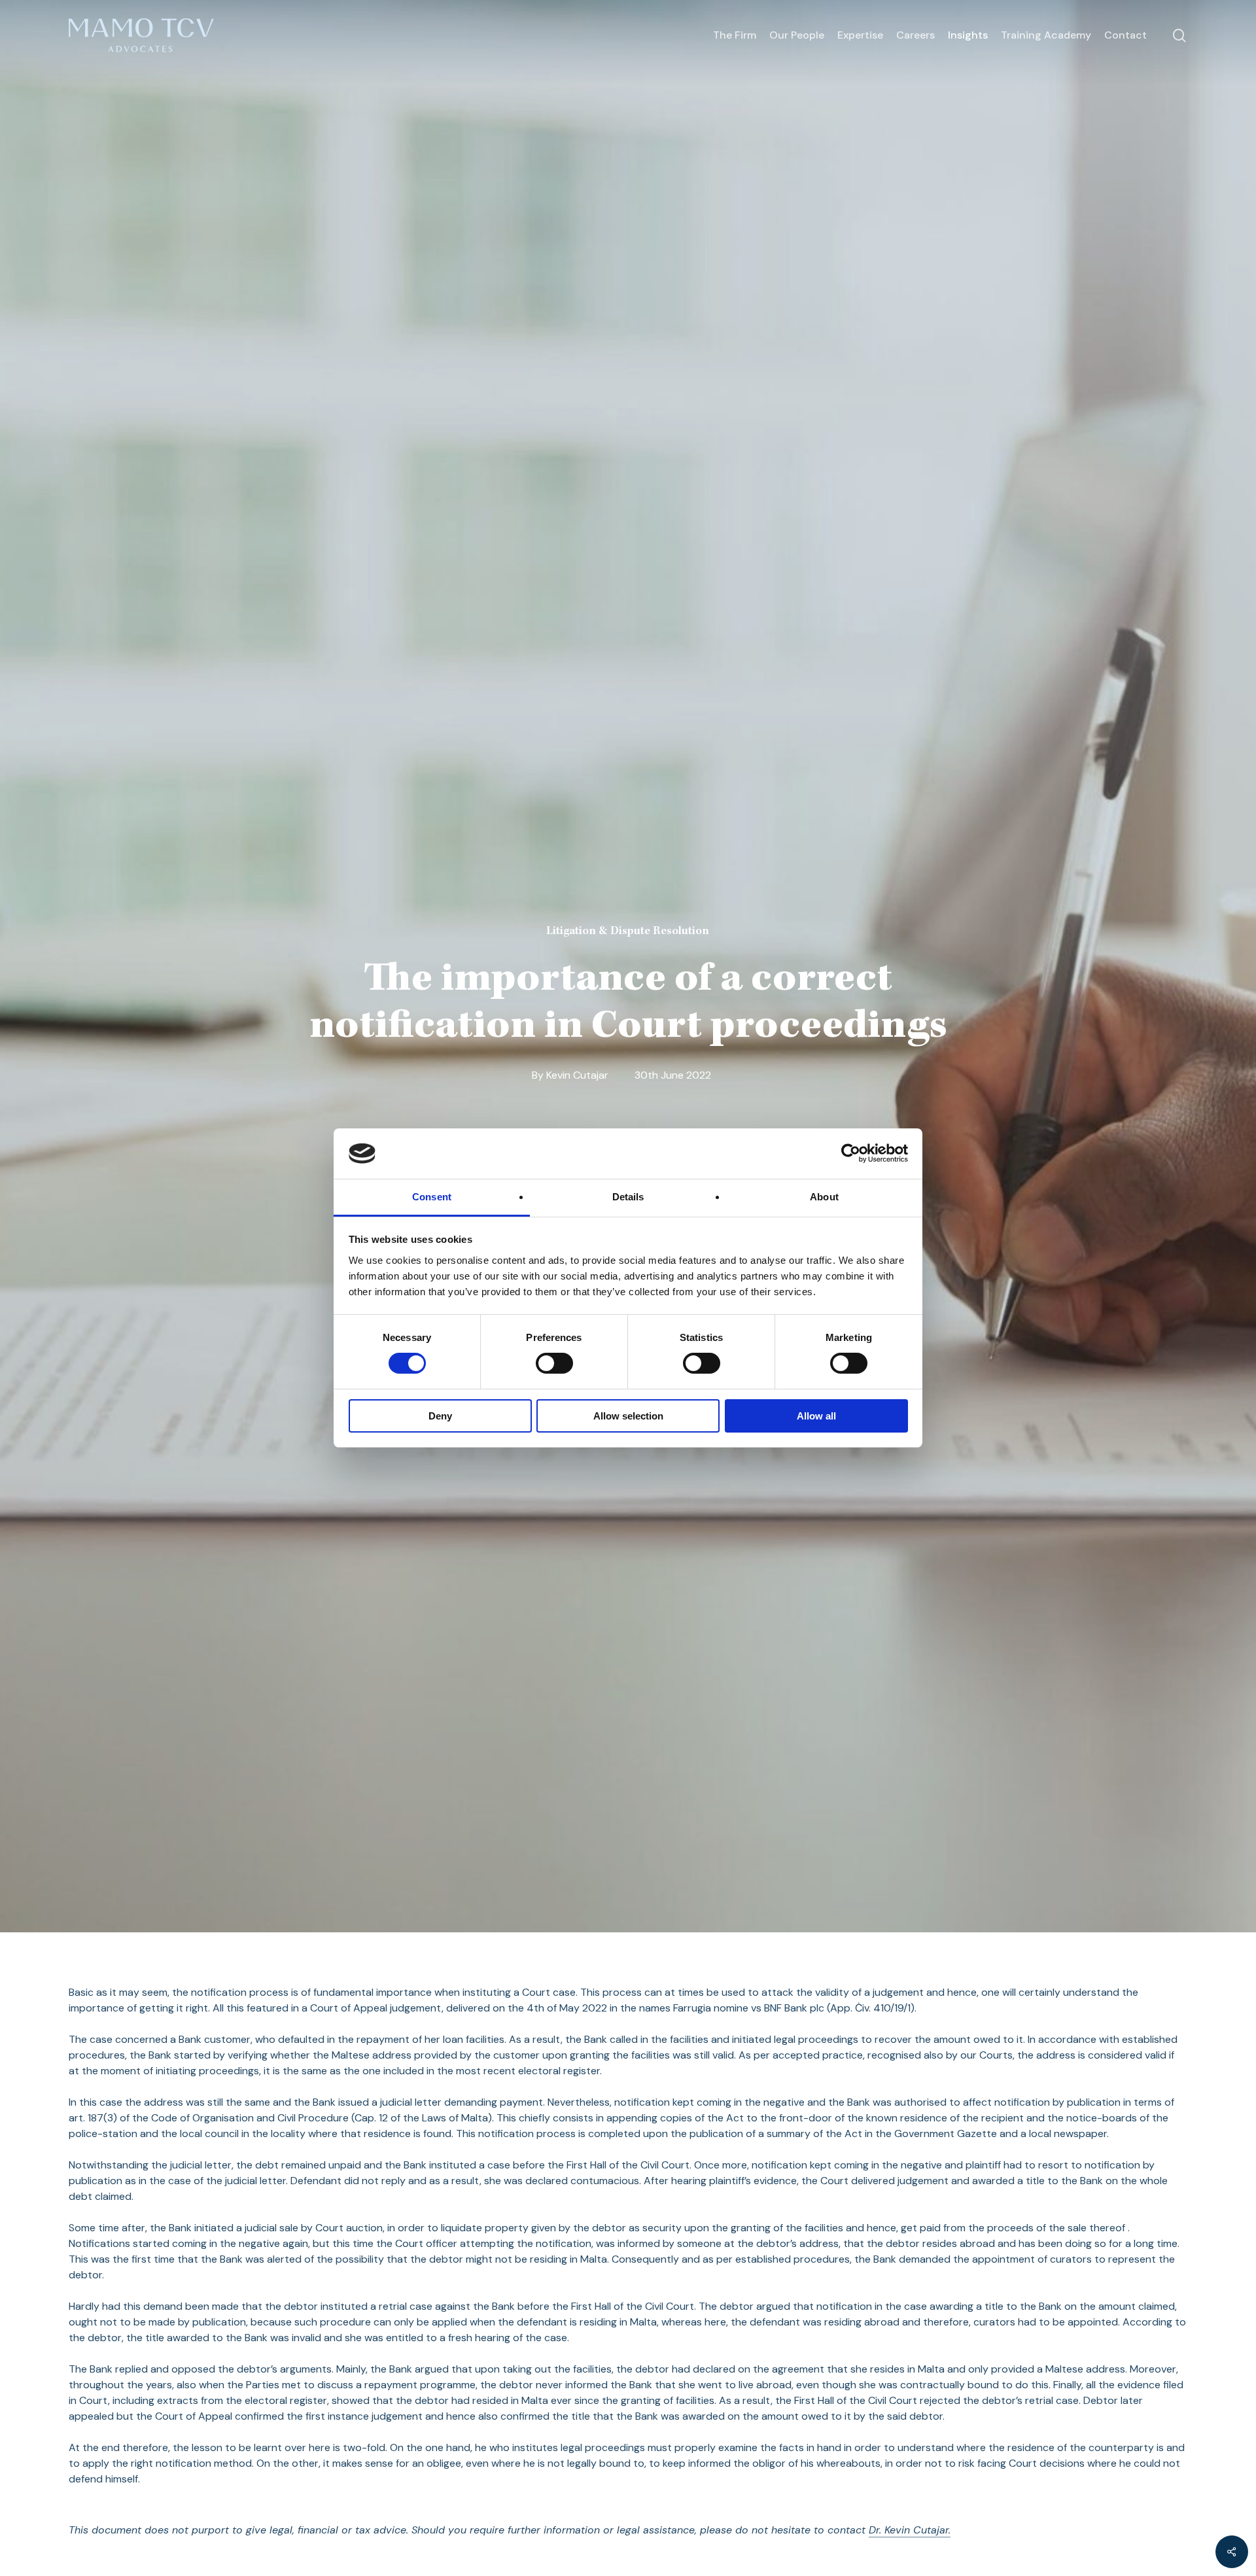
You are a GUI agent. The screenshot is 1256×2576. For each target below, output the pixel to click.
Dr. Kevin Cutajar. (910, 2530)
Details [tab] (628, 1197)
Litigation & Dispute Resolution (628, 931)
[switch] (554, 1363)
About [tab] (824, 1197)
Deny (440, 1416)
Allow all (816, 1416)
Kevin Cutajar (577, 1075)
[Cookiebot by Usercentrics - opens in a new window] (851, 1153)
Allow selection (628, 1416)
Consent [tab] (432, 1197)
